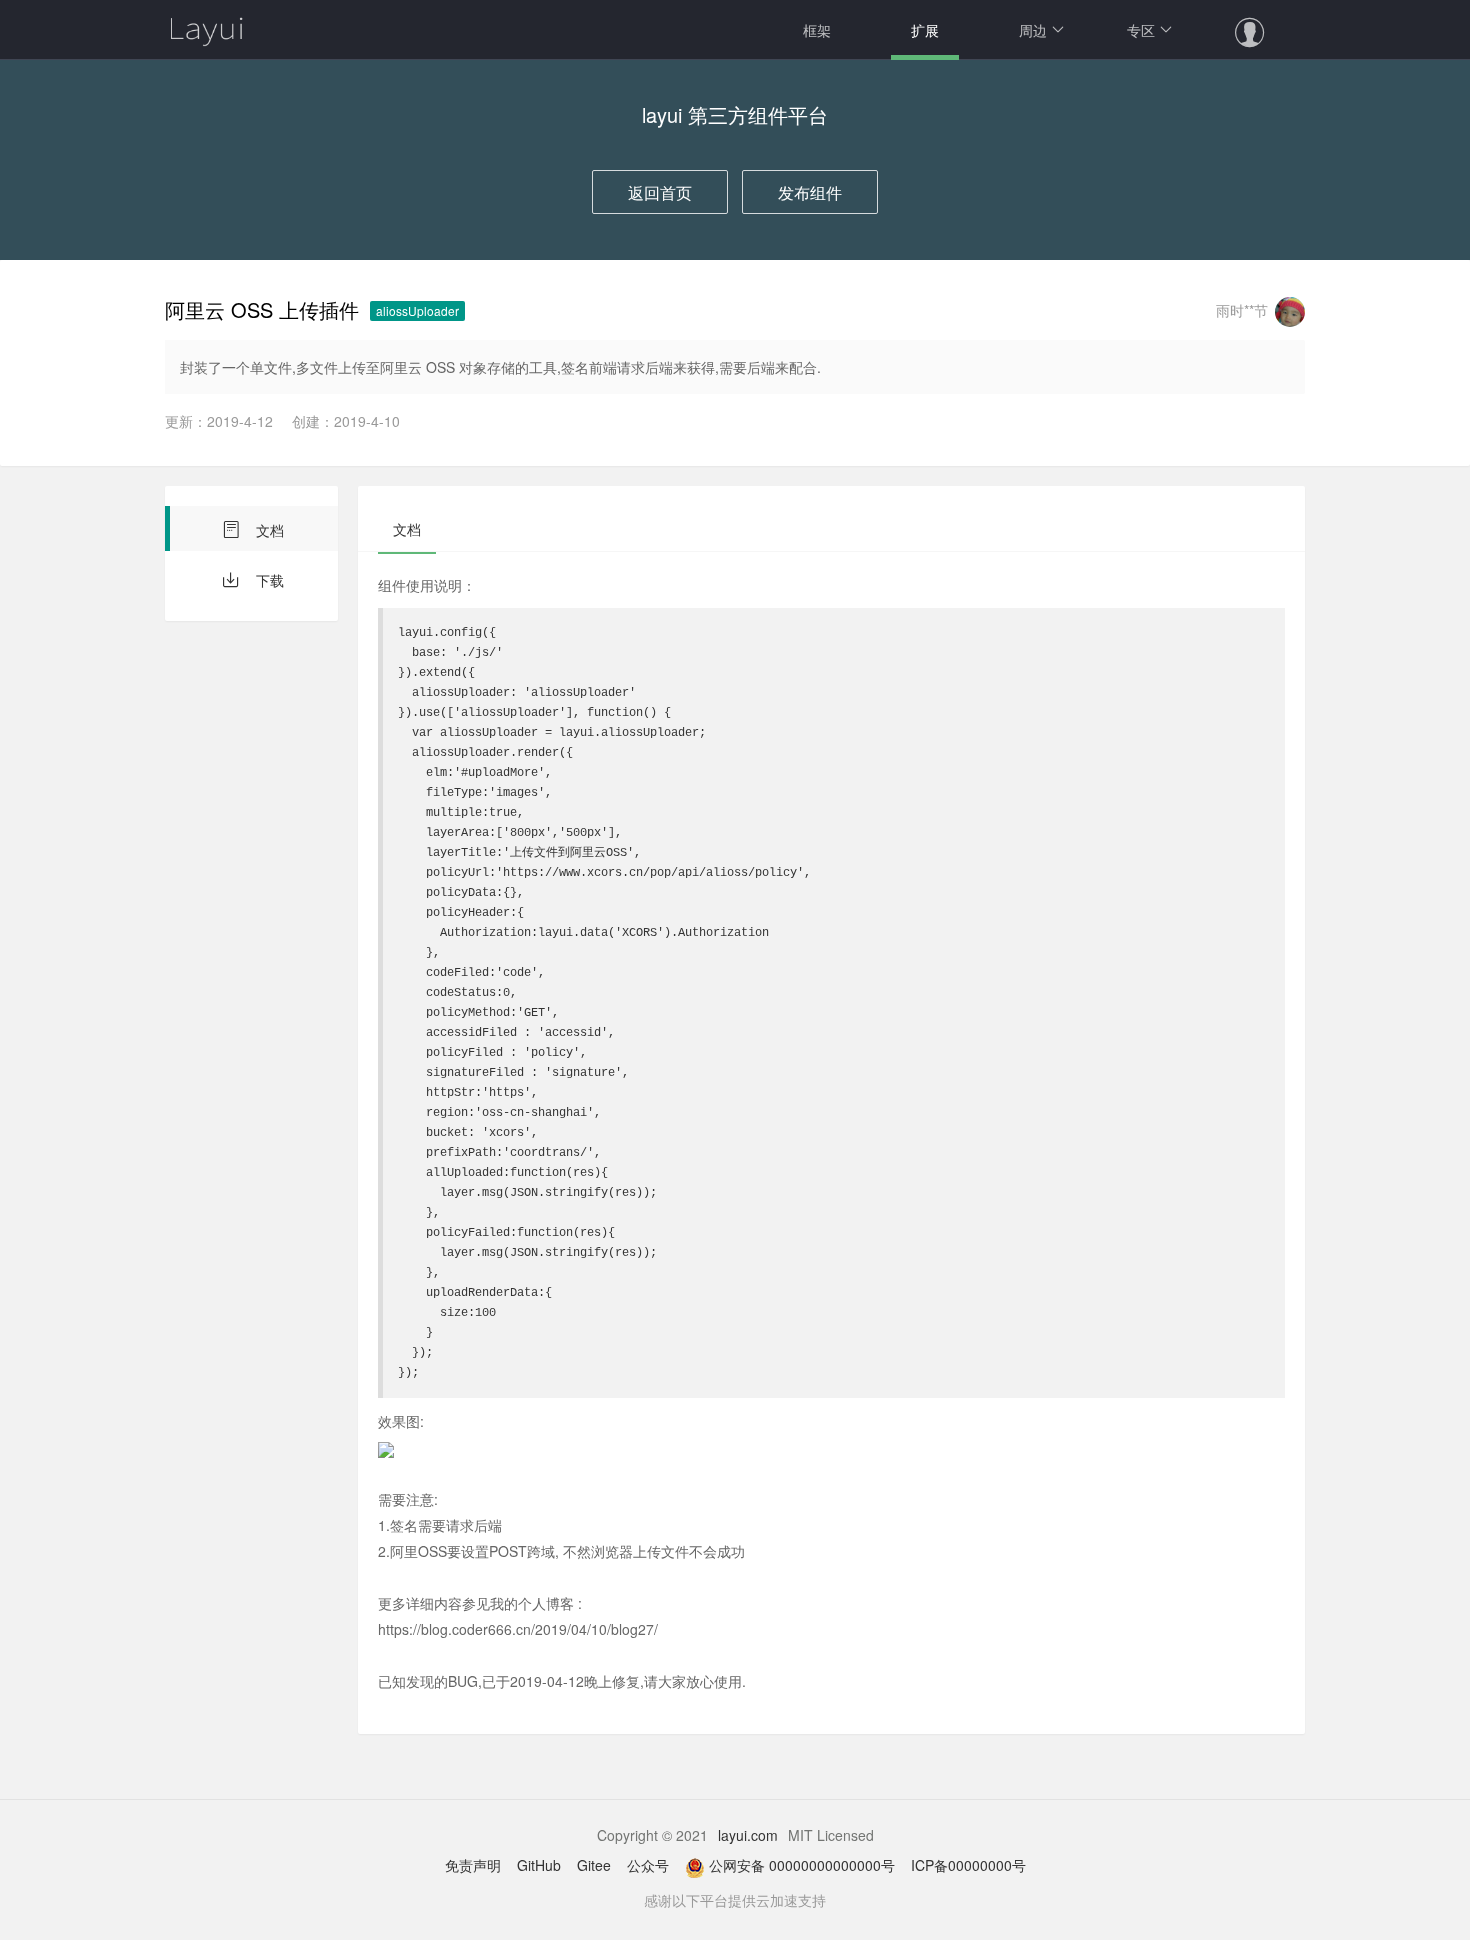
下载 (268, 580)
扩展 (925, 30)
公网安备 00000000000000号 (802, 1865)
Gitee (594, 1865)
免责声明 (473, 1865)
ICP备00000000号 (968, 1865)
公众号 (648, 1865)
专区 (1141, 30)
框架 (817, 30)
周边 (1033, 30)
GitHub (539, 1865)
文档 (268, 530)
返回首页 (660, 192)
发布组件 (810, 192)
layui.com (748, 1835)
